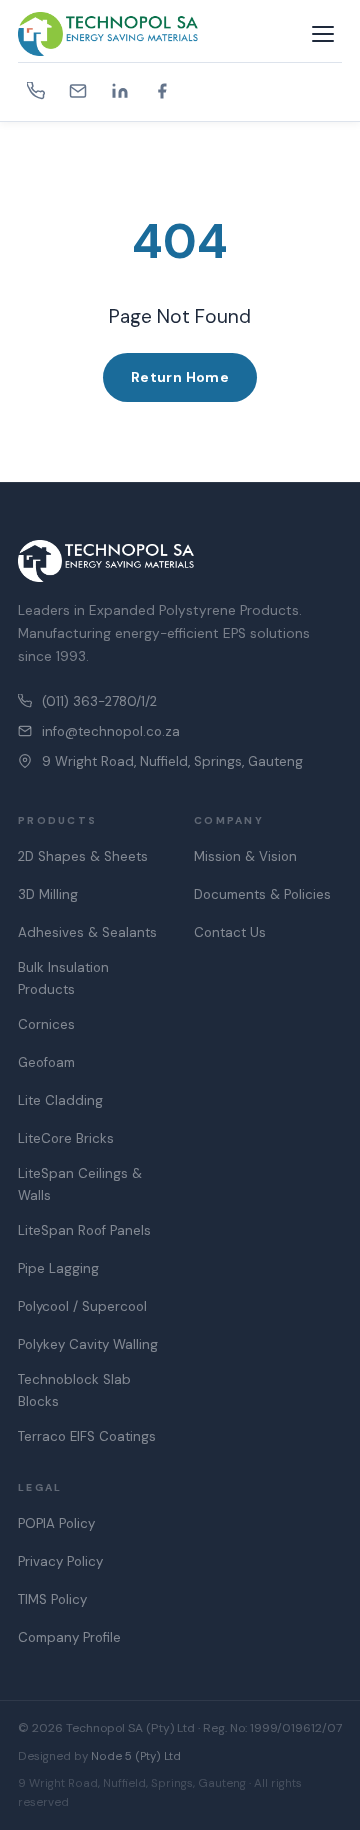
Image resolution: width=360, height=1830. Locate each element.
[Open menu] (323, 34)
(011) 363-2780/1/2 (99, 701)
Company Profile (69, 1637)
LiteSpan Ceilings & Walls (80, 1184)
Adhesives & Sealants (87, 932)
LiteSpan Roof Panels (84, 1230)
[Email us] (78, 91)
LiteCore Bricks (66, 1138)
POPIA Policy (56, 1523)
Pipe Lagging (58, 1268)
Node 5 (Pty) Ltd (136, 1756)
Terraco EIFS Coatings (87, 1436)
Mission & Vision (245, 856)
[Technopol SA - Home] (161, 34)
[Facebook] (162, 91)
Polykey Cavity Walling (88, 1344)
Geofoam (46, 1062)
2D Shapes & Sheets (83, 856)
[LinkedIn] (120, 91)
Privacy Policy (60, 1561)
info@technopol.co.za (111, 731)
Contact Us (230, 932)
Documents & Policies (262, 894)
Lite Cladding (60, 1100)
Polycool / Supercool (82, 1306)
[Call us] (36, 91)
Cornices (46, 1024)
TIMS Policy (52, 1599)
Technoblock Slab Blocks (74, 1390)
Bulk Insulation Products (63, 978)
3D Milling (48, 894)
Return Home (180, 377)
